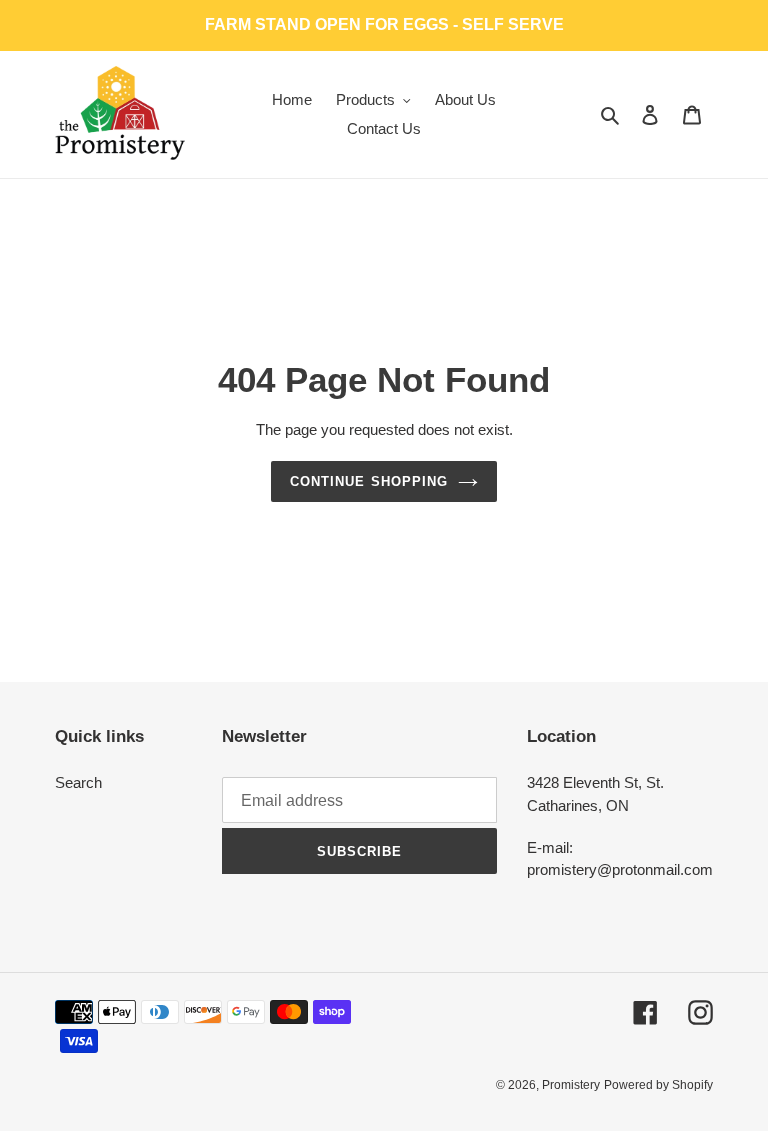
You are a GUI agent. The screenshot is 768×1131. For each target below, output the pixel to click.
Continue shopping (369, 481)
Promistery (571, 1085)
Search (78, 782)
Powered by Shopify (658, 1085)
